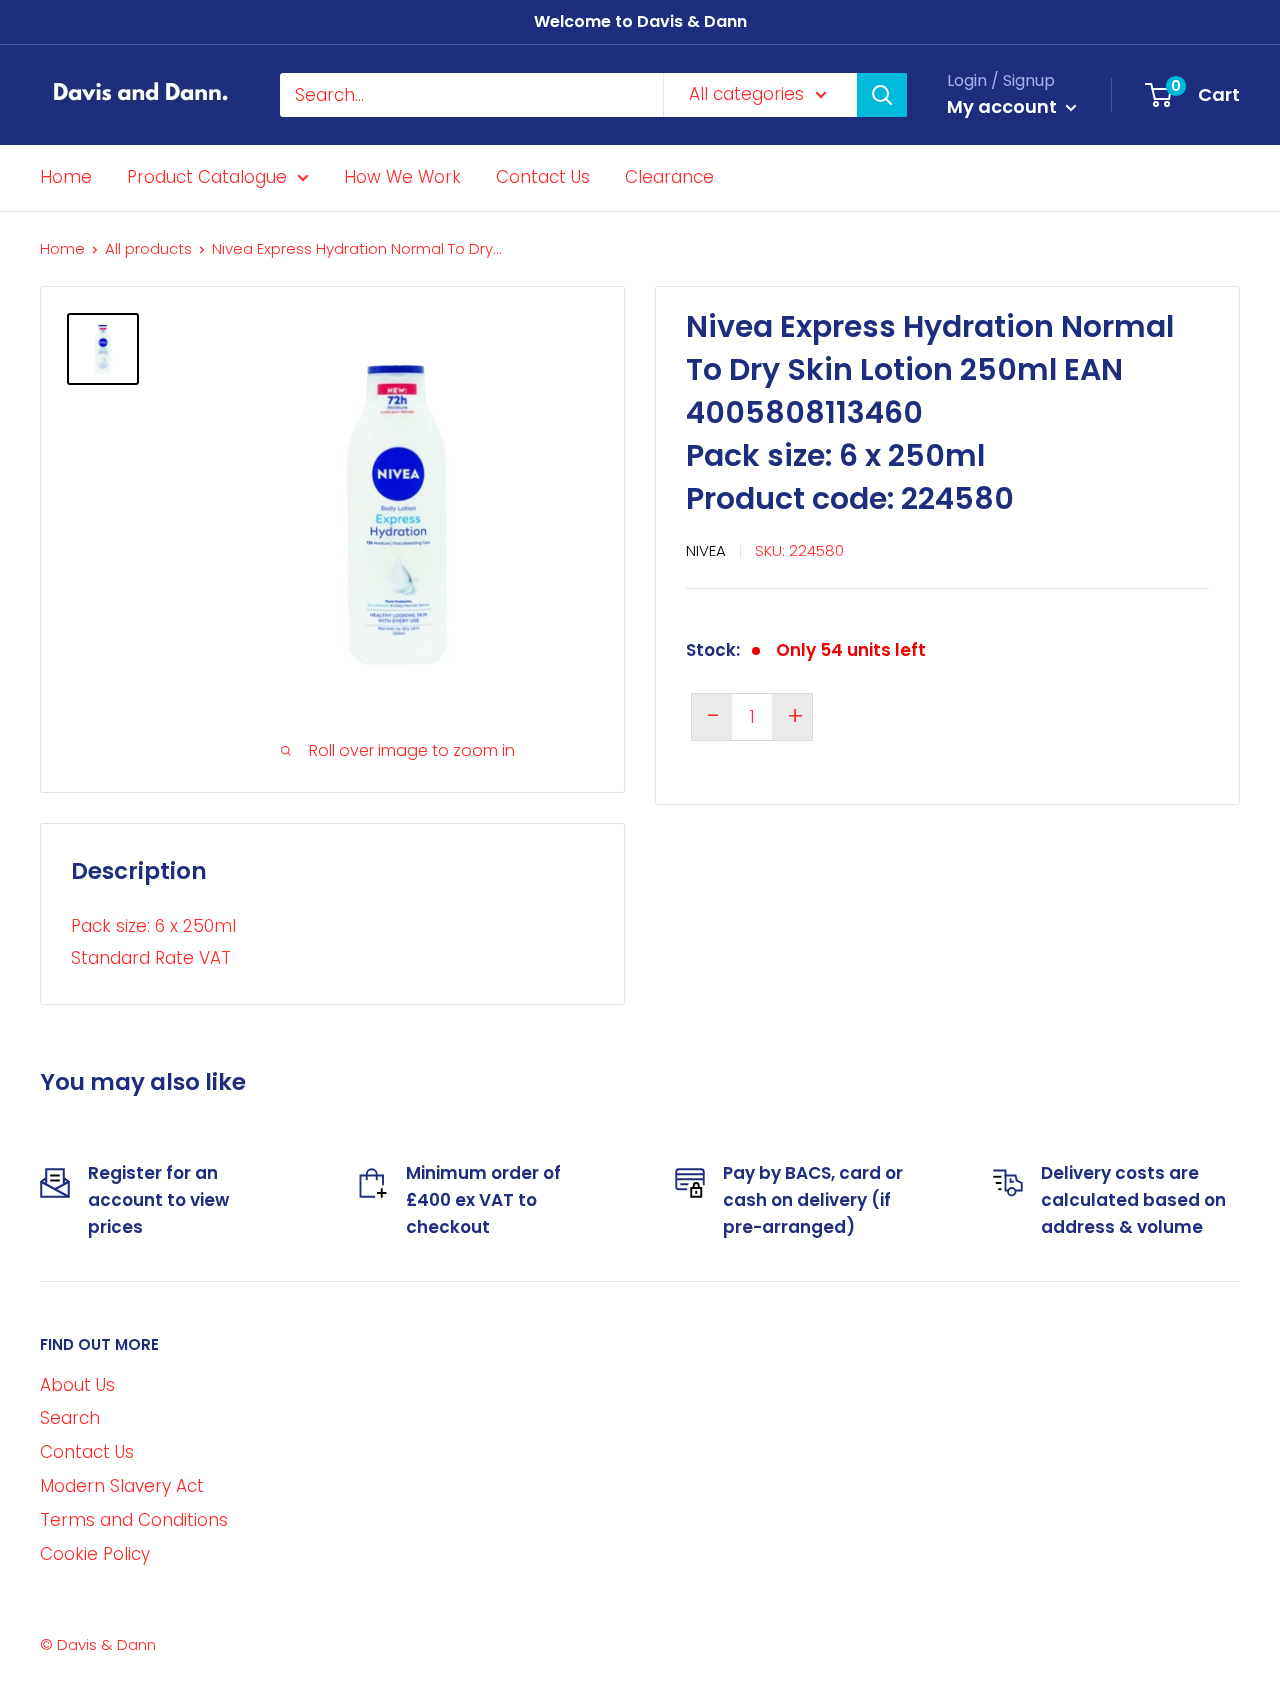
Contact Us (543, 177)
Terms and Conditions (134, 1520)
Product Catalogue (207, 177)
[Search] (882, 95)
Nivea (706, 550)
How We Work (402, 177)
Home (66, 177)
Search (70, 1418)
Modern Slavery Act (122, 1486)
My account (1004, 106)
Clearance (669, 177)
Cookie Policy (95, 1554)
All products (148, 248)
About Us (77, 1385)
